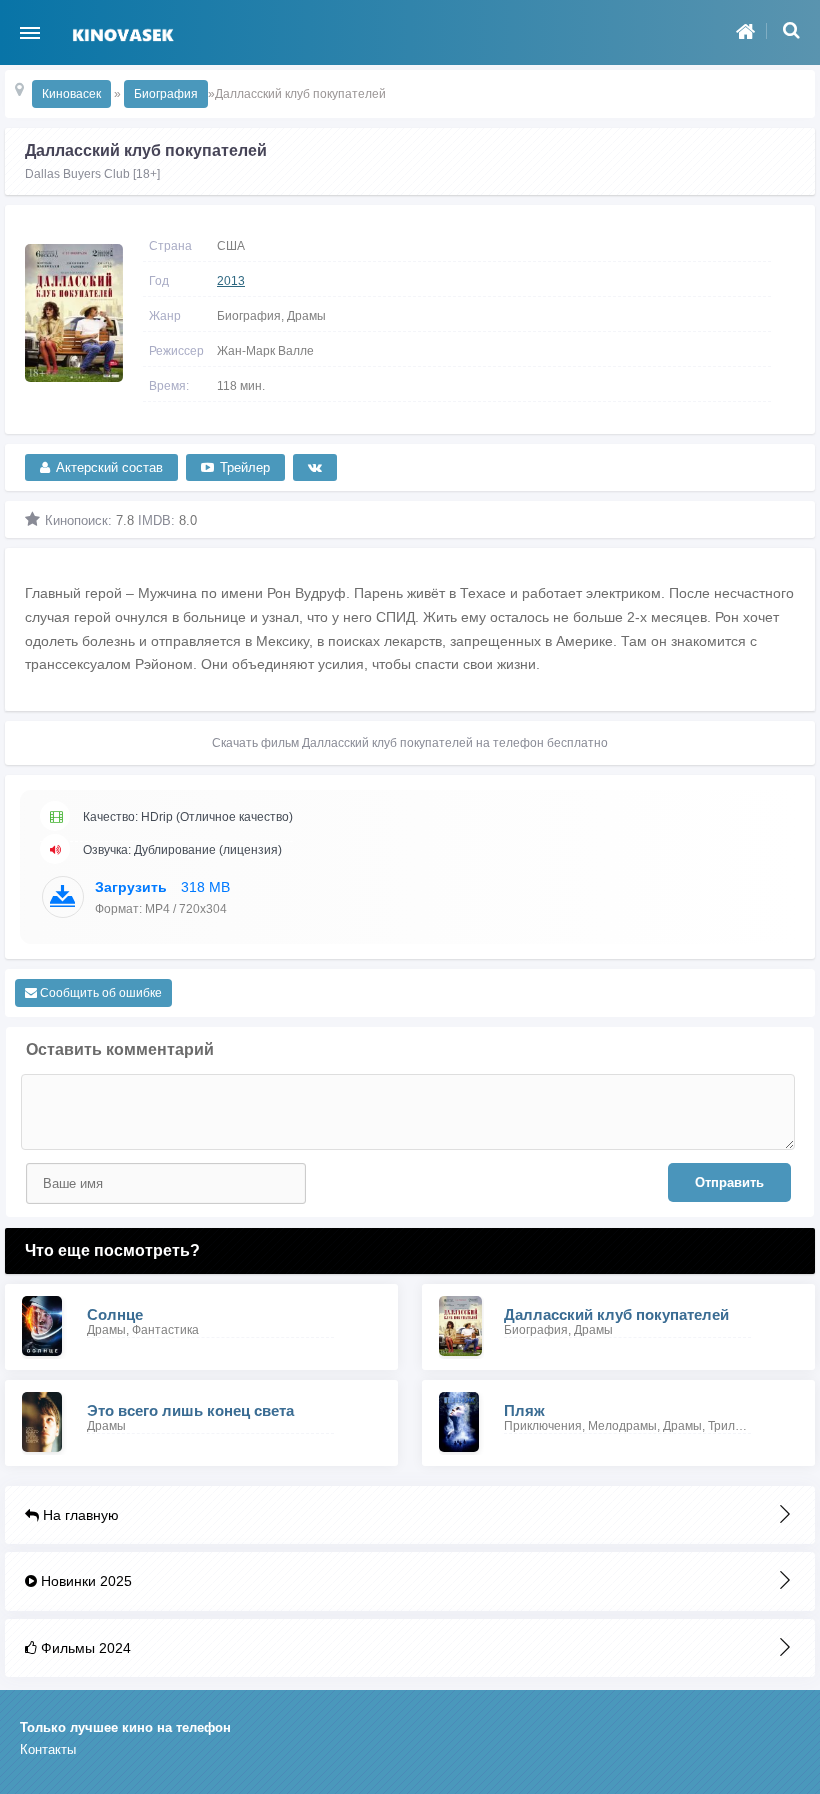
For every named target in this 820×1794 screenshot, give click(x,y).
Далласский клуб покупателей (616, 1314)
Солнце (115, 1314)
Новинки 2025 (84, 1581)
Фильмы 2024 (84, 1648)
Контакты (48, 1749)
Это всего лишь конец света (190, 1410)
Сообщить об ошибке (99, 993)
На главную (79, 1515)
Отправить (729, 1182)
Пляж (524, 1410)
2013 (231, 281)
